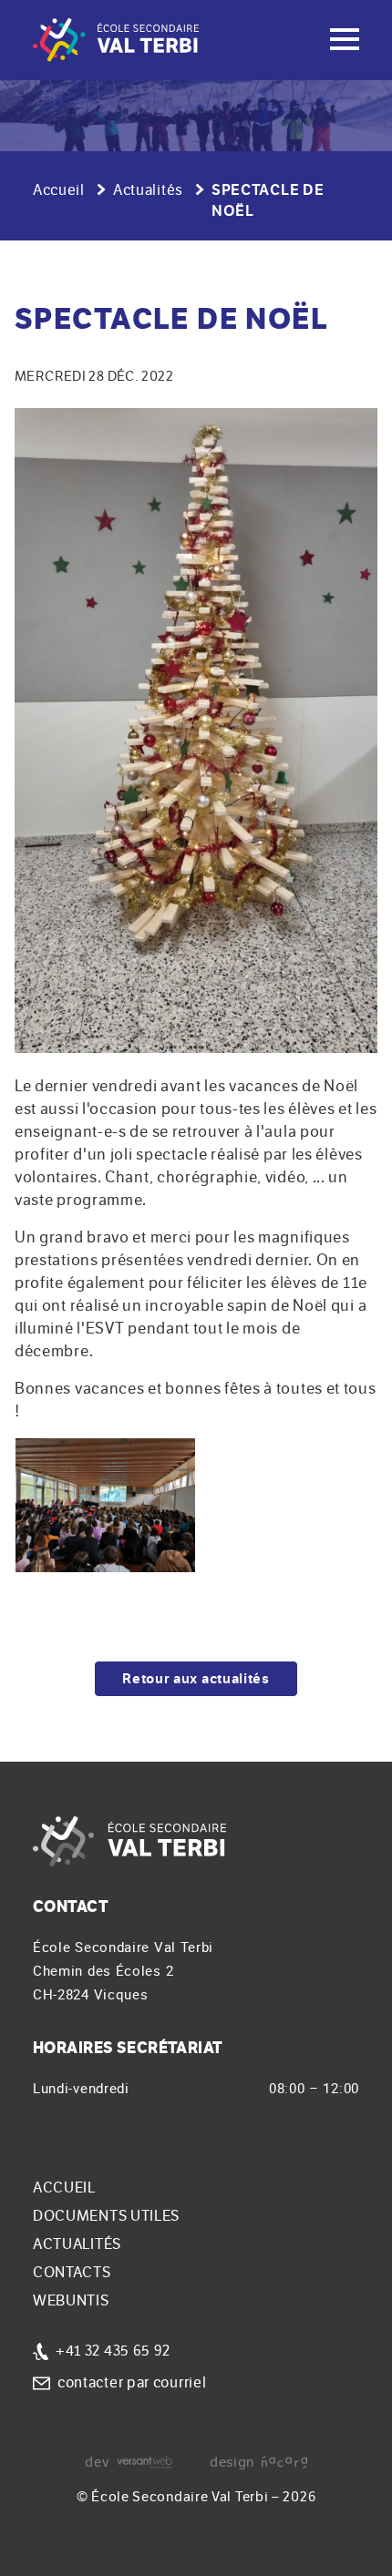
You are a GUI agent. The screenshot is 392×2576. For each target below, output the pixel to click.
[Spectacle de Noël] (196, 731)
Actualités (148, 190)
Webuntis (71, 2301)
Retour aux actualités (196, 1679)
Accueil (59, 190)
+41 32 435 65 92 (113, 2351)
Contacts (72, 2273)
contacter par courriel (132, 2383)
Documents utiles (106, 2216)
